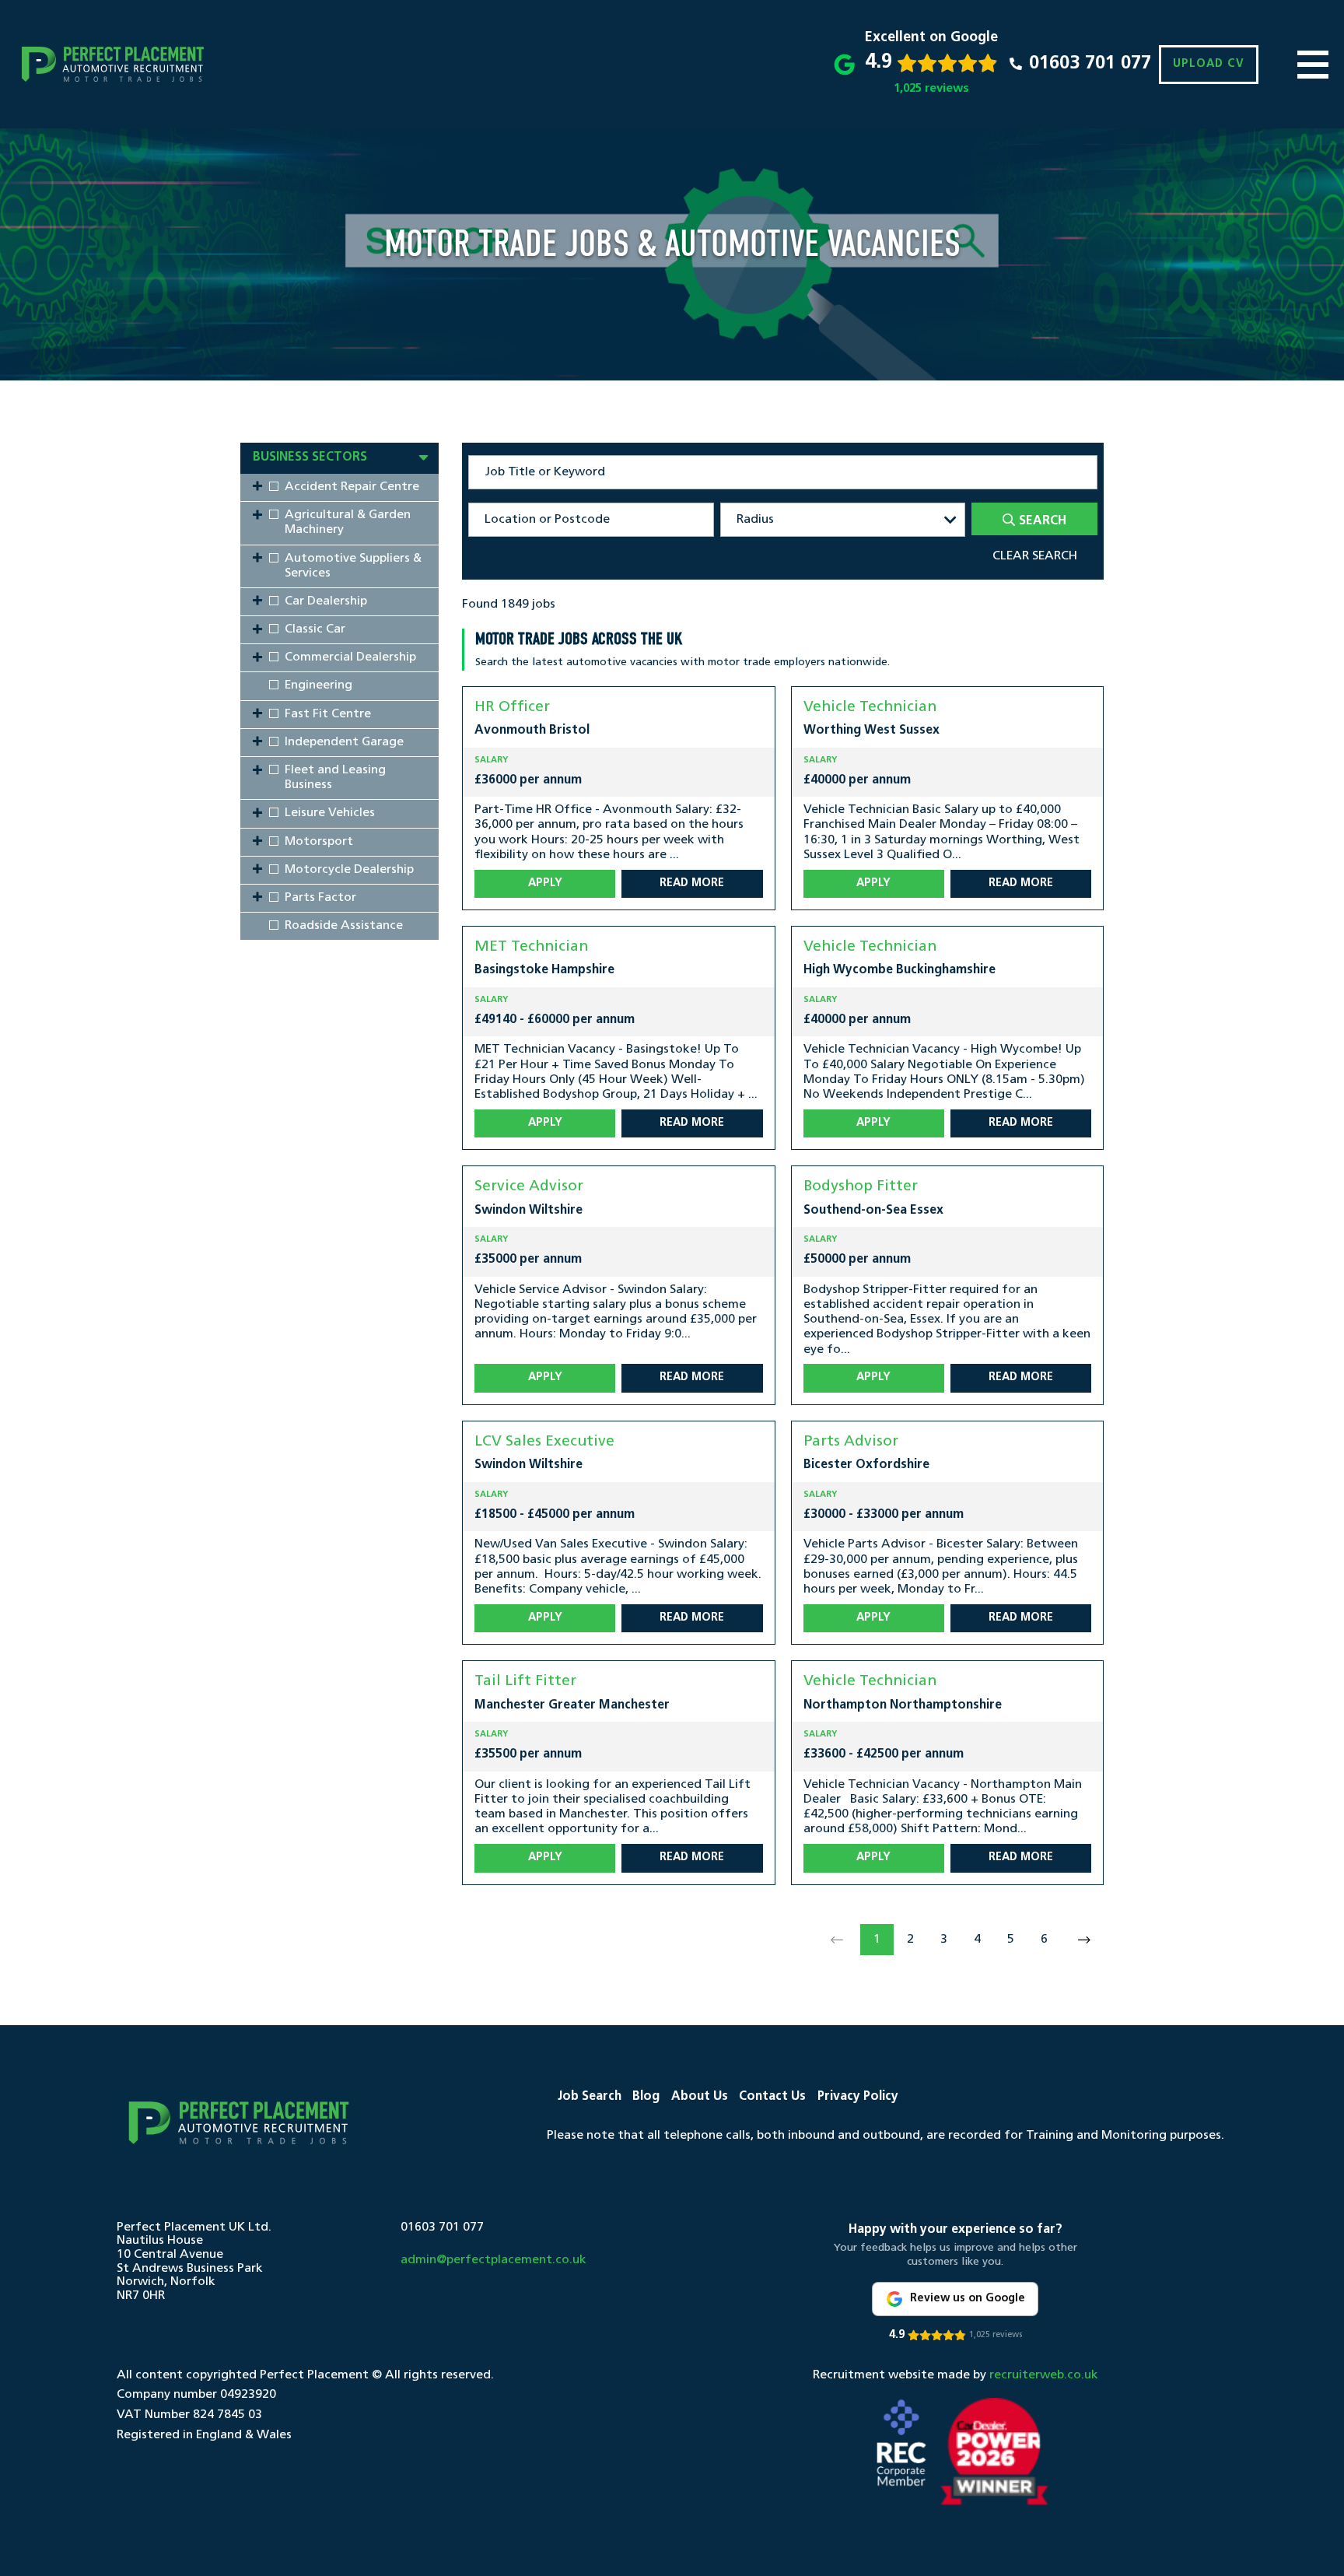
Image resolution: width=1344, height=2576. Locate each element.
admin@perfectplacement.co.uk (493, 2260)
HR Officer (512, 708)
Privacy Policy (858, 2097)
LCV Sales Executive (544, 1442)
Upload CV (1209, 64)
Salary (491, 761)
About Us (700, 2097)
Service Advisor (529, 1187)
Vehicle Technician (870, 708)
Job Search (590, 2097)
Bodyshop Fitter (861, 1187)
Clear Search (1035, 556)
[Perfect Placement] (113, 64)
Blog (646, 2097)
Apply (545, 883)
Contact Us (772, 2097)
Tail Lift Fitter (525, 1682)
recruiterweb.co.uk (1044, 2375)
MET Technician (531, 947)
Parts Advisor (851, 1442)
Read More (692, 883)
